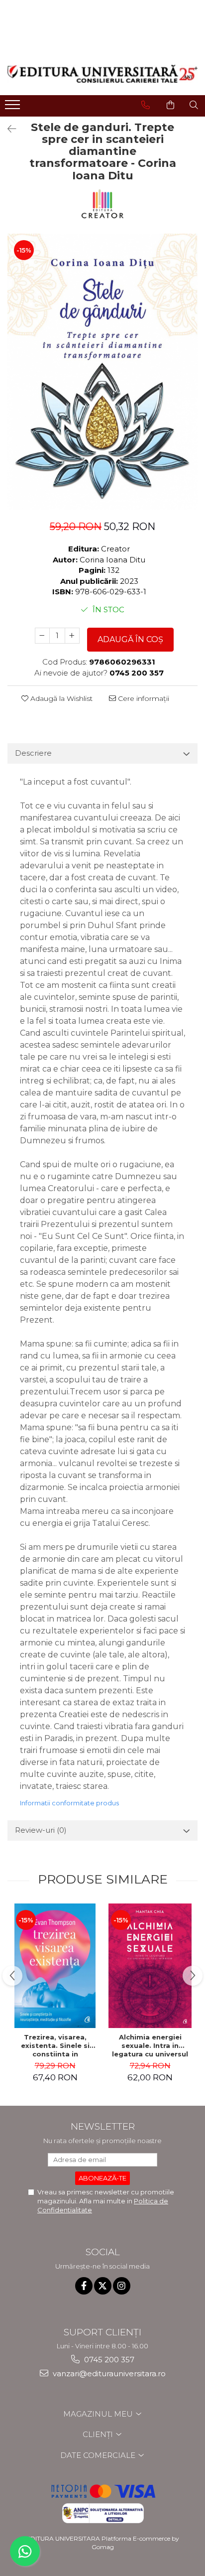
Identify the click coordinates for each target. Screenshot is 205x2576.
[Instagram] (122, 2286)
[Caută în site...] (194, 105)
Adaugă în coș (130, 639)
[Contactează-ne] (146, 105)
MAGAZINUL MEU (99, 2414)
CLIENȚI (99, 2434)
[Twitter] (103, 2286)
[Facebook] (84, 2286)
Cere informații (143, 698)
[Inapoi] (7, 129)
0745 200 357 (108, 2360)
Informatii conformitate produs (69, 1803)
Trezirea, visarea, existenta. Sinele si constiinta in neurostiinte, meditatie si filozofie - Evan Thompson (55, 2045)
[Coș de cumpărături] (170, 105)
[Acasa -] (102, 74)
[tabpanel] (102, 372)
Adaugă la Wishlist (60, 698)
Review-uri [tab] (41, 1830)
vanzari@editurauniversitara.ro (108, 2373)
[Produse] (14, 108)
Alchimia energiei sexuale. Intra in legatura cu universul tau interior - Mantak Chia (150, 2045)
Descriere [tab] (33, 753)
